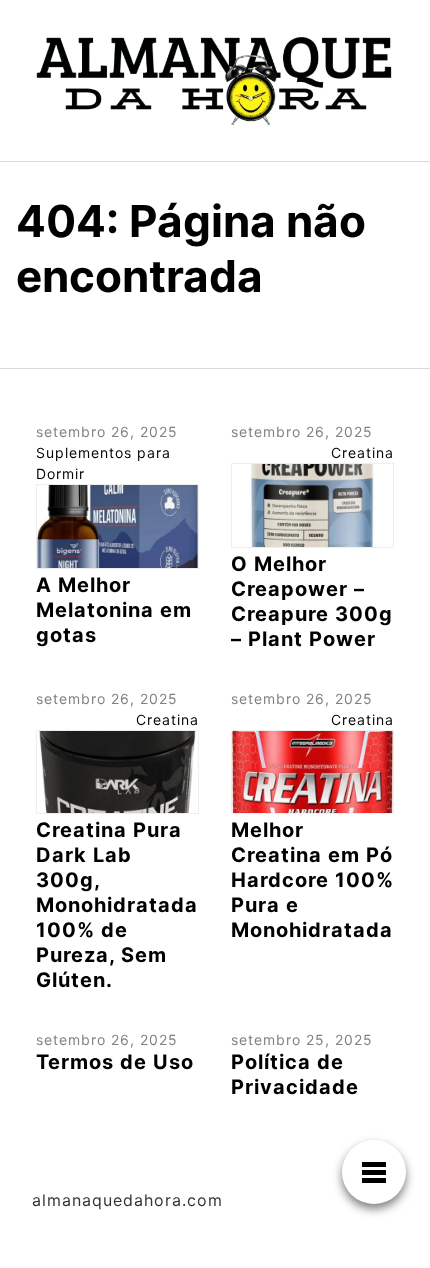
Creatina (362, 452)
